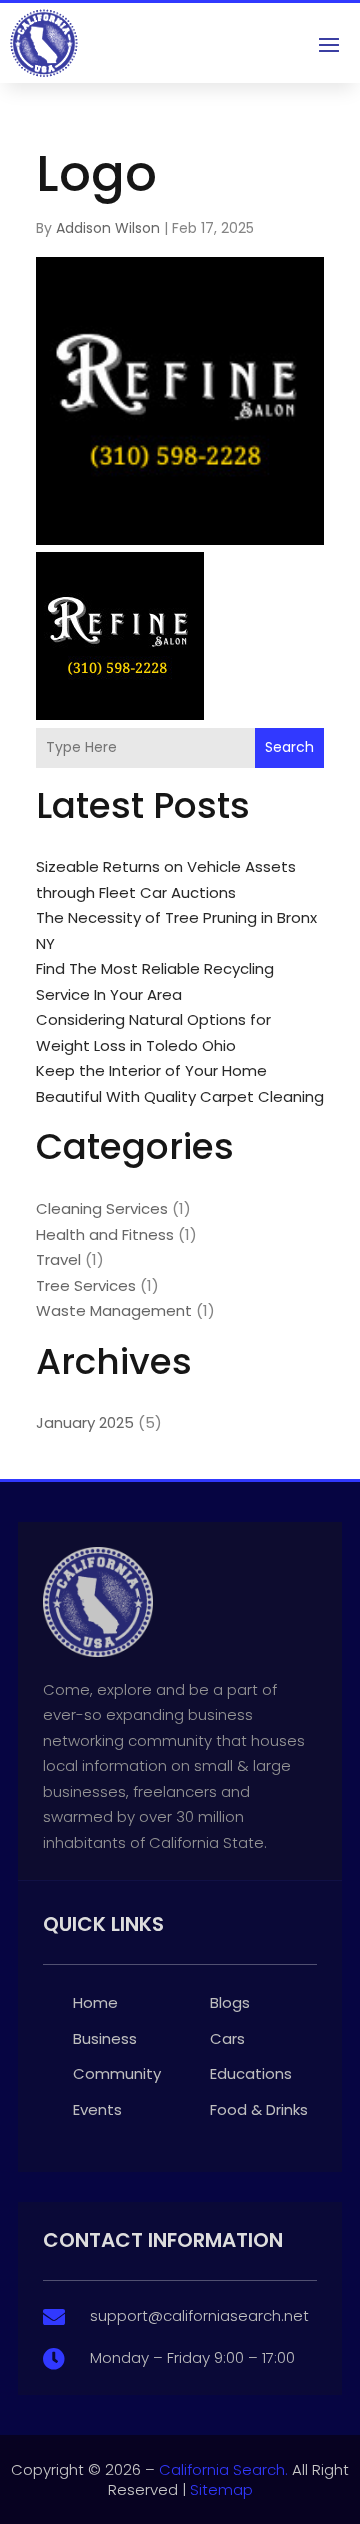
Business (105, 2038)
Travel (58, 1259)
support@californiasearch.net (199, 2315)
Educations (251, 2073)
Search (289, 747)
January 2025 (85, 1422)
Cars (227, 2038)
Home (95, 2002)
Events (97, 2109)
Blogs (230, 2002)
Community (117, 2073)
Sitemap (221, 2489)
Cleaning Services (102, 1208)
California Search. (223, 2469)
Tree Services (86, 1285)
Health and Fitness (105, 1234)
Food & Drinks (259, 2109)
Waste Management (114, 1310)
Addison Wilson (108, 228)
